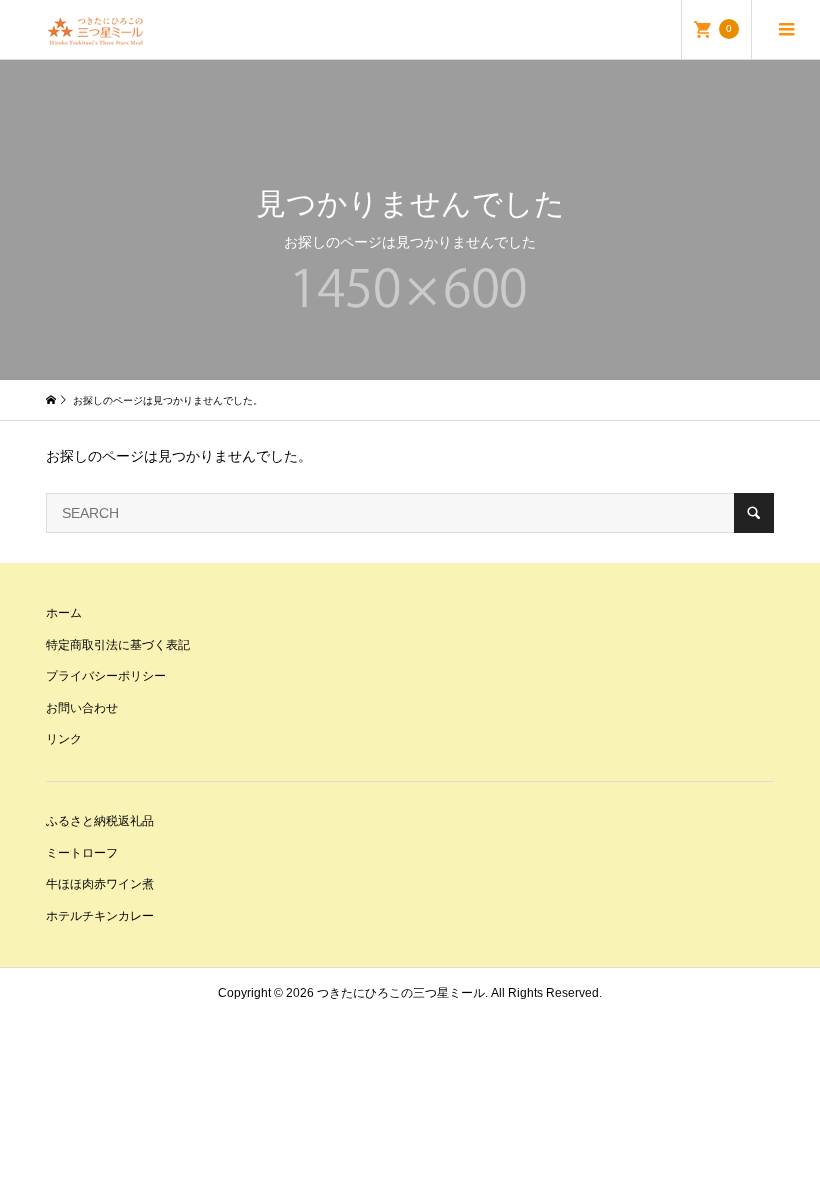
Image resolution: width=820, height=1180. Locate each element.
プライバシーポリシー (106, 676)
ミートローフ (82, 853)
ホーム (64, 613)
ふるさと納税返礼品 (100, 821)
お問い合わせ (82, 708)
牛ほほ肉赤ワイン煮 (100, 884)
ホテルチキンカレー (100, 916)
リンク (64, 739)
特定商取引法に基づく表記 (118, 645)
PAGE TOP (782, 1121)
